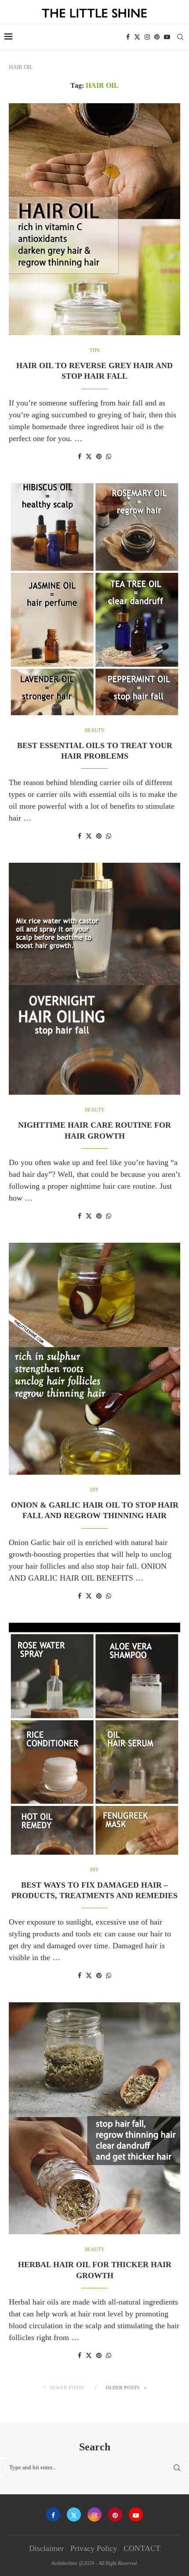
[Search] (180, 37)
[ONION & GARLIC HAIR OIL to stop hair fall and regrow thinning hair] (94, 1359)
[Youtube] (167, 37)
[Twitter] (137, 37)
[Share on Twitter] (89, 456)
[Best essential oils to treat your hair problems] (94, 599)
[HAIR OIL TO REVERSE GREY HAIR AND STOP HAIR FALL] (94, 219)
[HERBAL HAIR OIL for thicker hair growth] (94, 2118)
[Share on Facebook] (80, 457)
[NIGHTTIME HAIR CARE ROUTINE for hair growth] (94, 979)
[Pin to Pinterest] (99, 457)
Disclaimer (46, 2548)
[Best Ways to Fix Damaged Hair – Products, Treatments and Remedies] (94, 1739)
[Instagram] (147, 37)
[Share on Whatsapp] (109, 457)
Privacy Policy (94, 2548)
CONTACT (142, 2548)
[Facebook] (128, 37)
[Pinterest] (157, 37)
